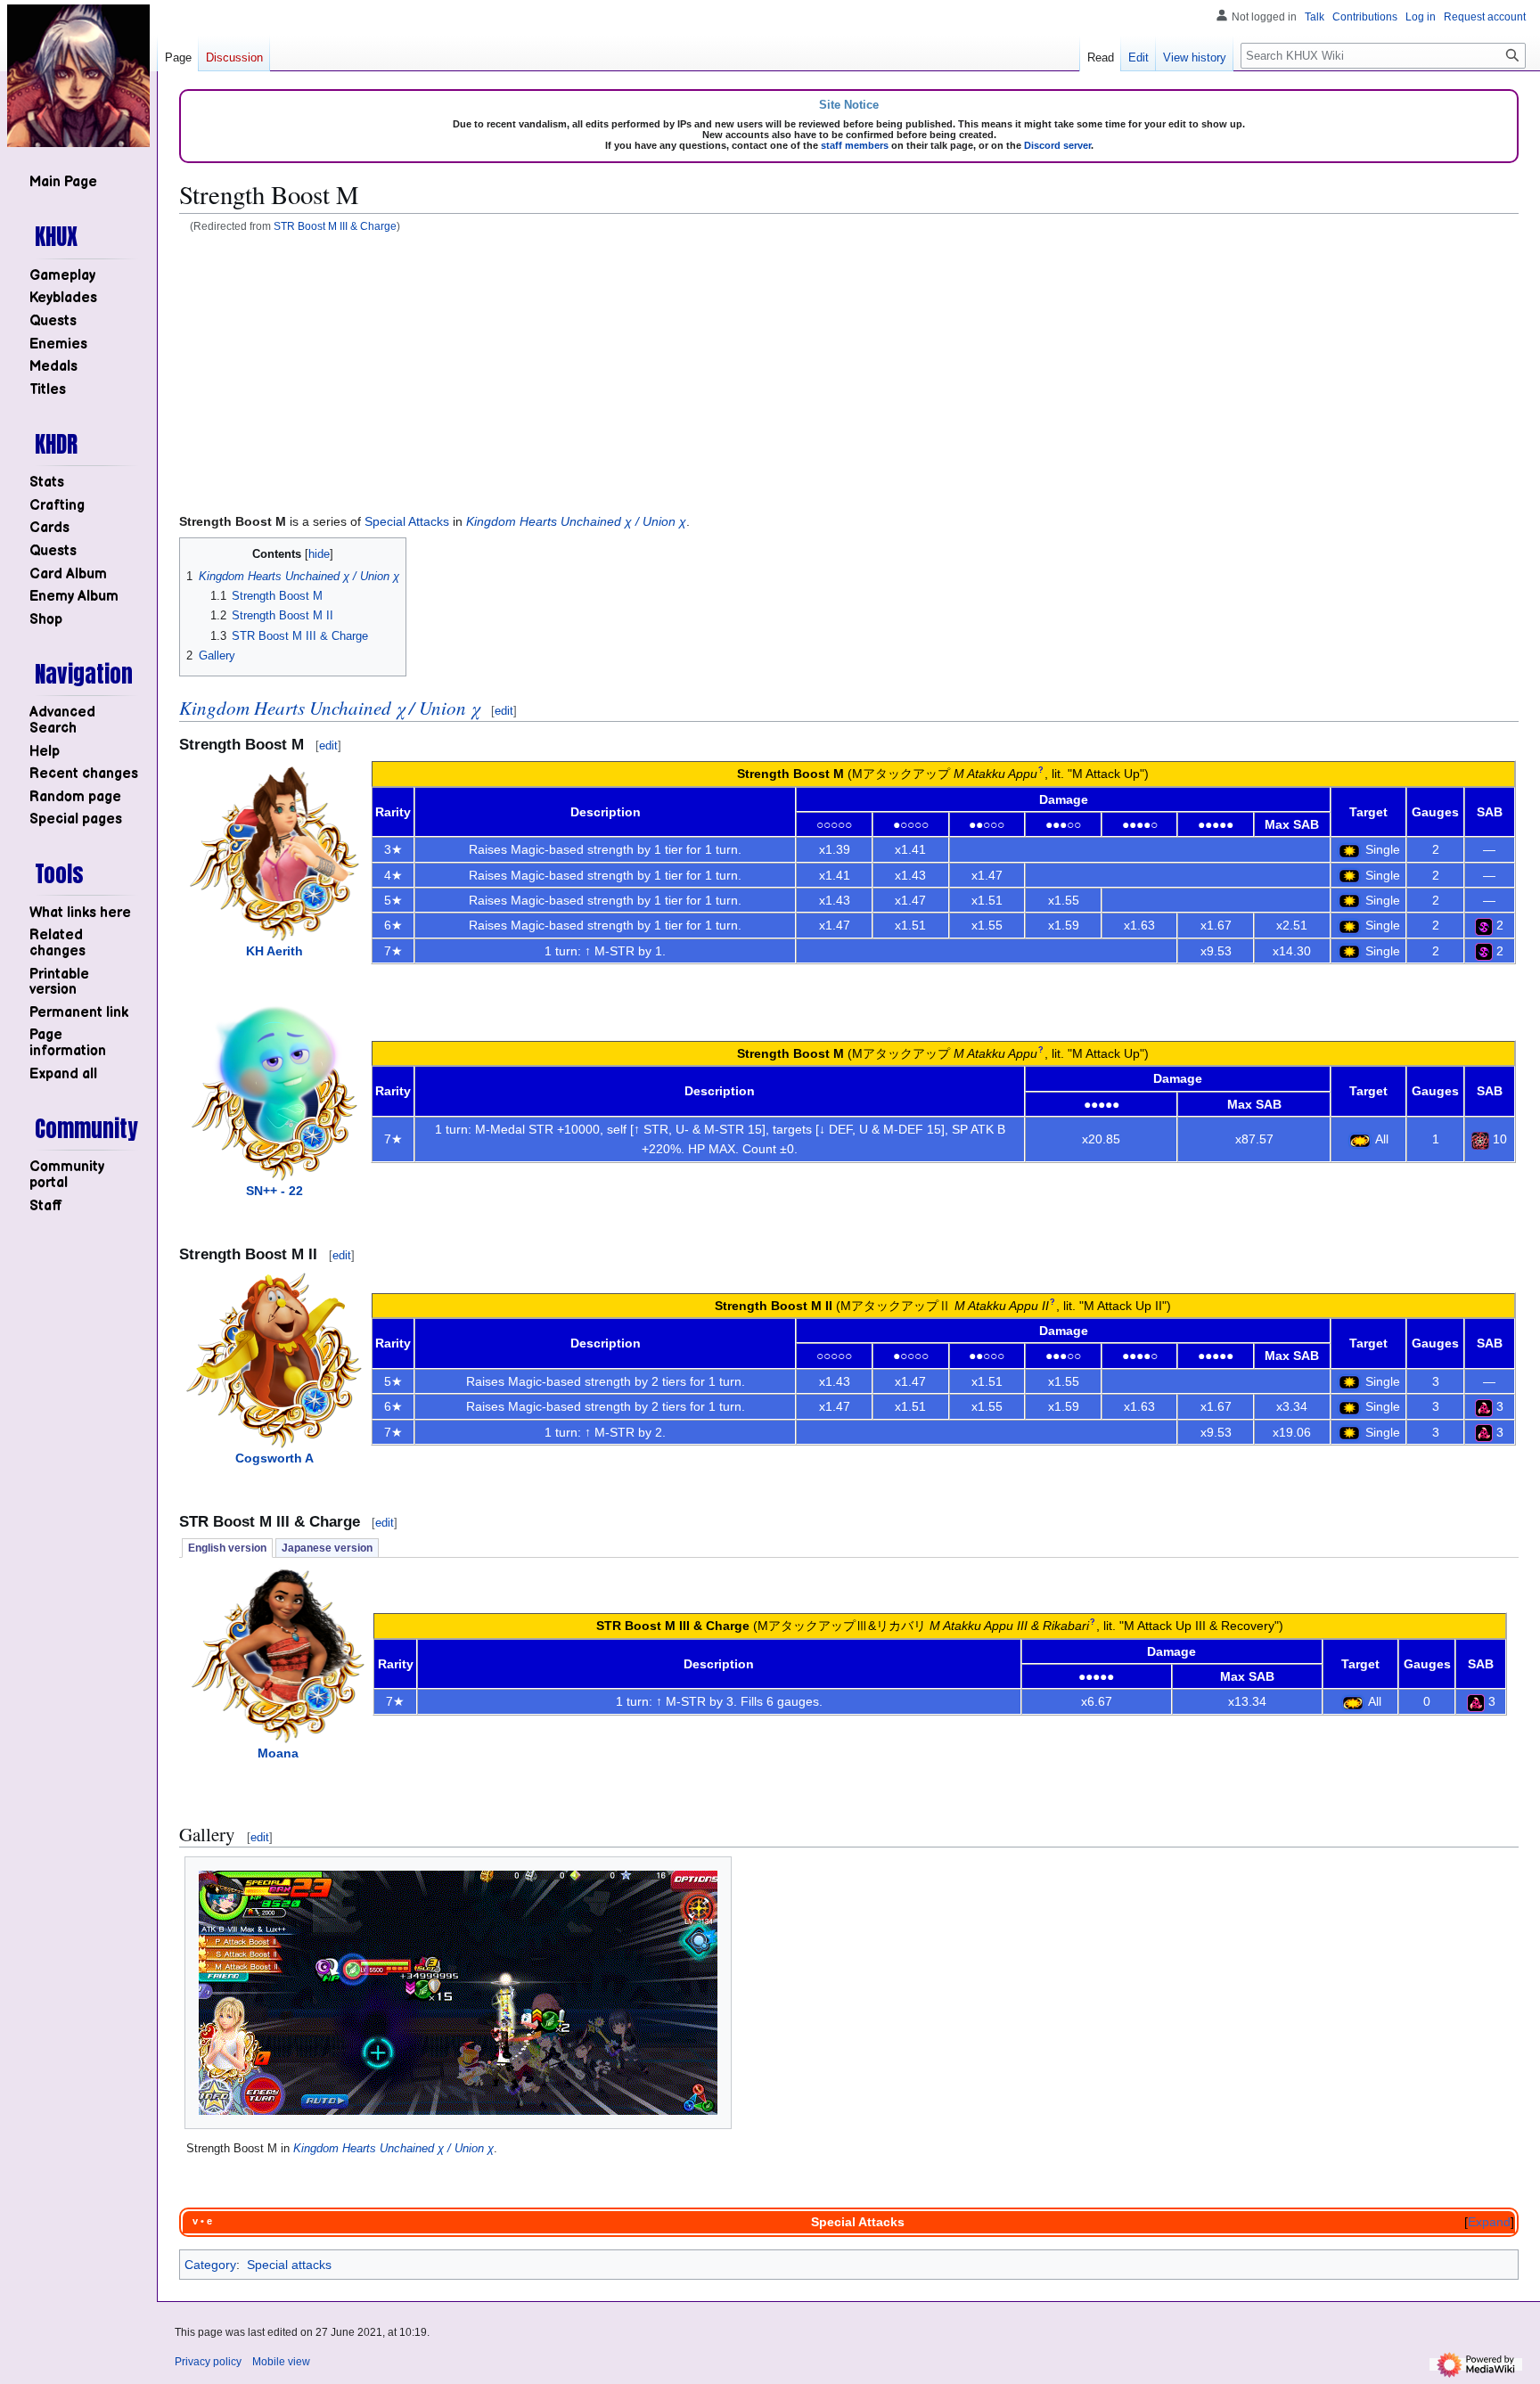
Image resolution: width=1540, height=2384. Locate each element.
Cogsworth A (274, 1458)
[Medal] (1484, 925)
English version (227, 1548)
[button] (63, 1074)
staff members (855, 145)
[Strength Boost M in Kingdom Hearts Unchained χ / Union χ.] (458, 1993)
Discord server (1057, 145)
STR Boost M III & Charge (335, 226)
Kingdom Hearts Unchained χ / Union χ (576, 521)
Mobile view (281, 2362)
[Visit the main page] (78, 76)
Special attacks (289, 2265)
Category (210, 2265)
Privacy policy (208, 2362)
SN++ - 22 (274, 1191)
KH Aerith (274, 951)
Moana (278, 1753)
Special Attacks (407, 521)
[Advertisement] (849, 372)
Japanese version (327, 1548)
